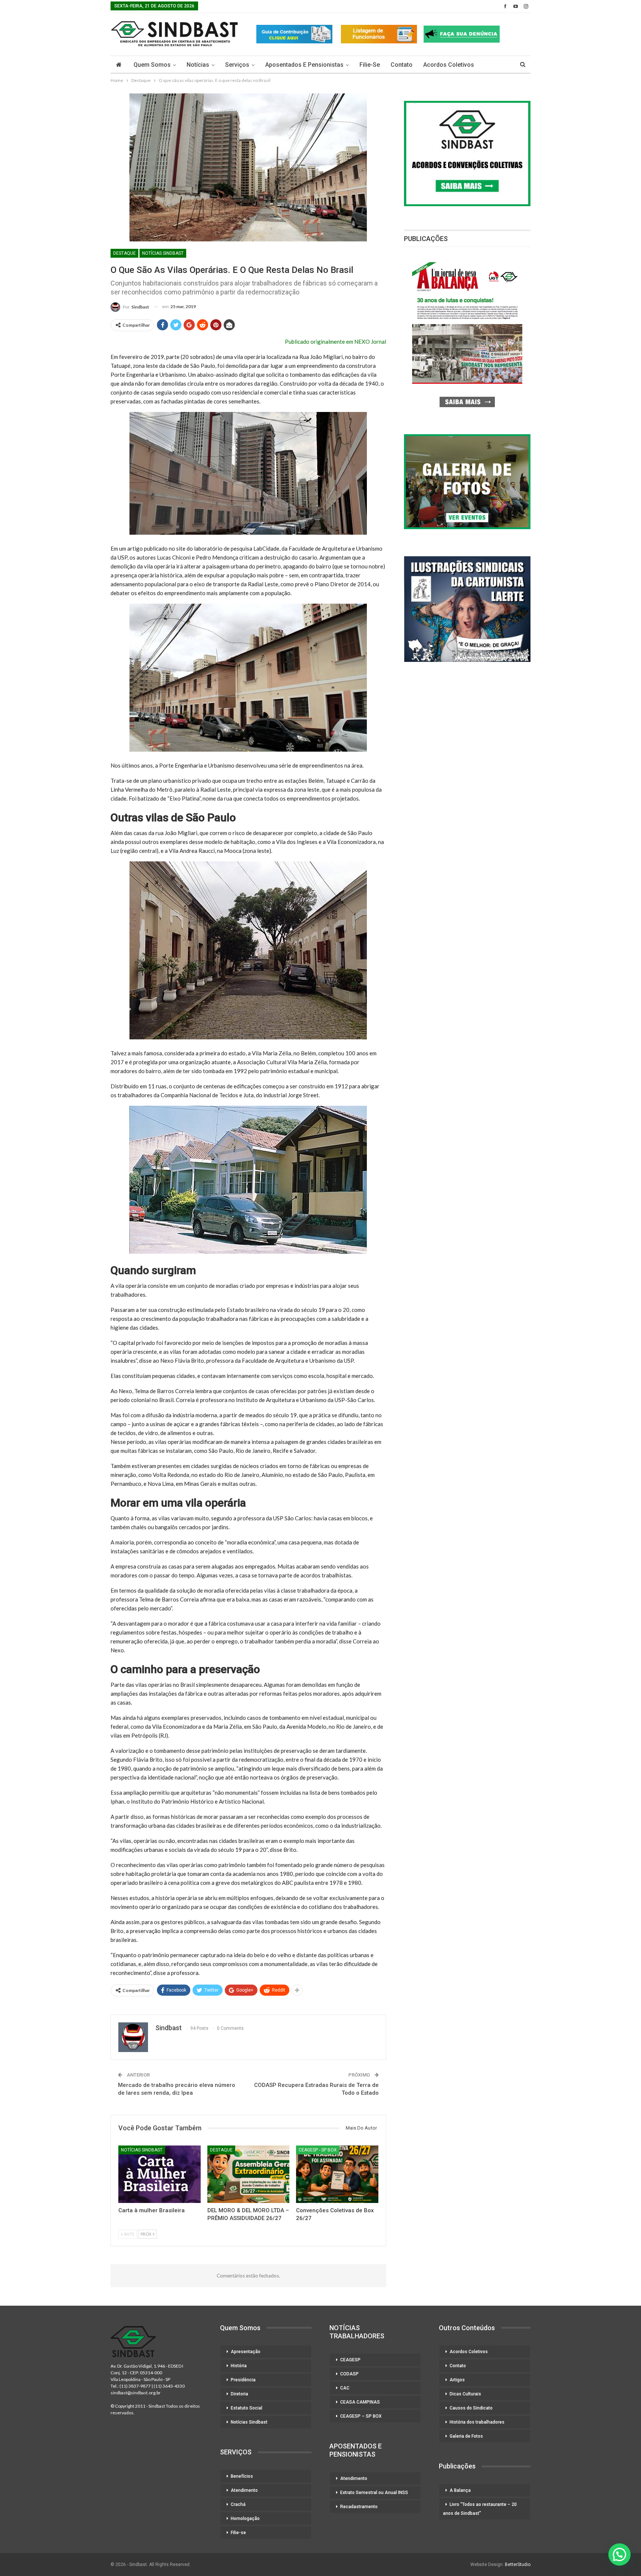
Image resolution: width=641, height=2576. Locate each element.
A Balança (460, 2490)
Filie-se (370, 65)
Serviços (237, 65)
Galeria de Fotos (466, 2436)
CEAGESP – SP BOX (361, 2416)
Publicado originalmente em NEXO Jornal (336, 342)
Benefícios (242, 2476)
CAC (345, 2388)
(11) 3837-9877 (135, 2386)
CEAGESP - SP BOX (318, 2150)
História (239, 2366)
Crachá (238, 2504)
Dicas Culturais (465, 2394)
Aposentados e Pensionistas (304, 65)
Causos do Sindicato (471, 2408)
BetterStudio (518, 2565)
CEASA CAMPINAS (360, 2402)
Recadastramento (359, 2507)
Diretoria (239, 2394)
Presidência (243, 2380)
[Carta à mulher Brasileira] (160, 2174)
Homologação (245, 2519)
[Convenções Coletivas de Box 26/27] (337, 2174)
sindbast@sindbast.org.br (136, 2393)
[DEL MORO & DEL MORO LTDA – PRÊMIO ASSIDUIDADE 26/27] (249, 2174)
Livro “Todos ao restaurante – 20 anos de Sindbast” (480, 2509)
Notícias (198, 65)
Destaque (124, 253)
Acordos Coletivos (449, 65)
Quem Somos (152, 65)
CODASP (349, 2374)
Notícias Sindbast (163, 253)
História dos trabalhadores (477, 2422)
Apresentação (246, 2352)
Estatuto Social (246, 2408)
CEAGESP (350, 2360)
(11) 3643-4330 (169, 2386)
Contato (402, 65)
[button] (619, 2554)
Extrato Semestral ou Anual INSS (374, 2493)
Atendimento (244, 2490)
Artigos (457, 2380)
